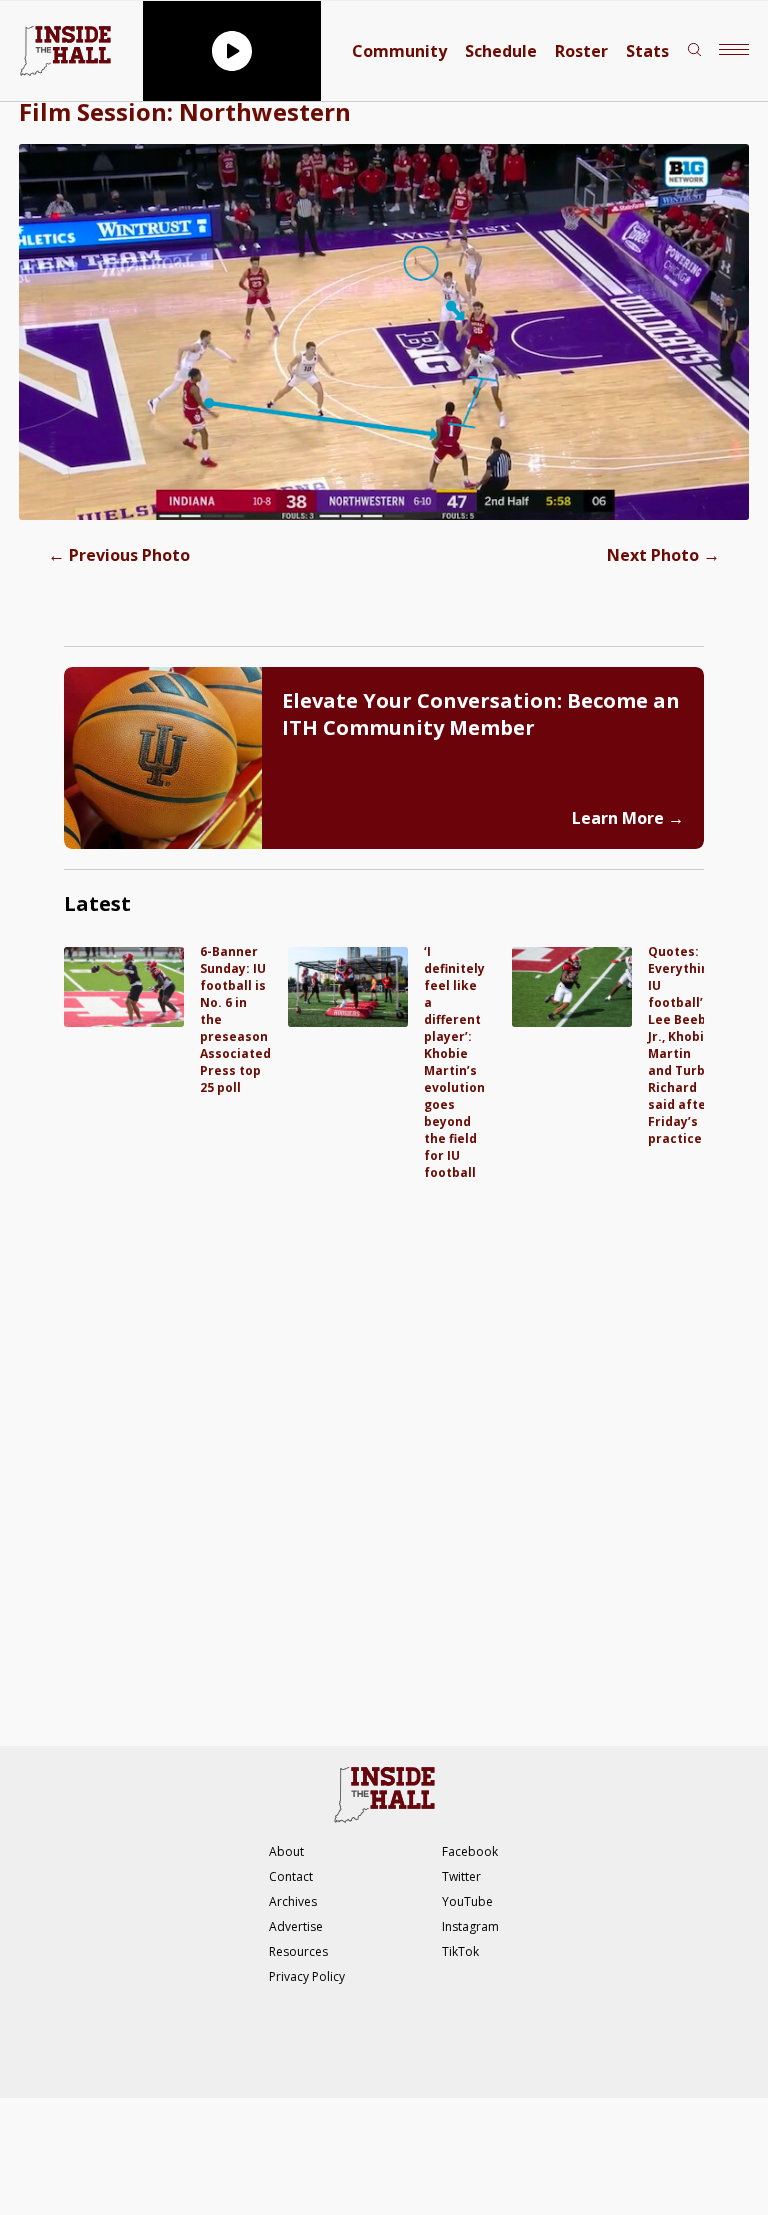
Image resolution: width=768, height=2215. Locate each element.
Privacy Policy (307, 1976)
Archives (293, 1901)
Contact (291, 1876)
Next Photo (663, 555)
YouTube (467, 1901)
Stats (647, 51)
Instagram (470, 1926)
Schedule (501, 51)
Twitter (461, 1876)
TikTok (460, 1951)
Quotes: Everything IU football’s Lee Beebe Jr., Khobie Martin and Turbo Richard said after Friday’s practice (682, 1045)
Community (399, 51)
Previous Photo (119, 555)
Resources (298, 1951)
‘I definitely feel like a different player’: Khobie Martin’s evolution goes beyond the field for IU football (454, 1062)
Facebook (470, 1851)
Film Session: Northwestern (185, 111)
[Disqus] (384, 1431)
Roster (581, 51)
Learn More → (628, 818)
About (286, 1851)
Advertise (296, 1926)
